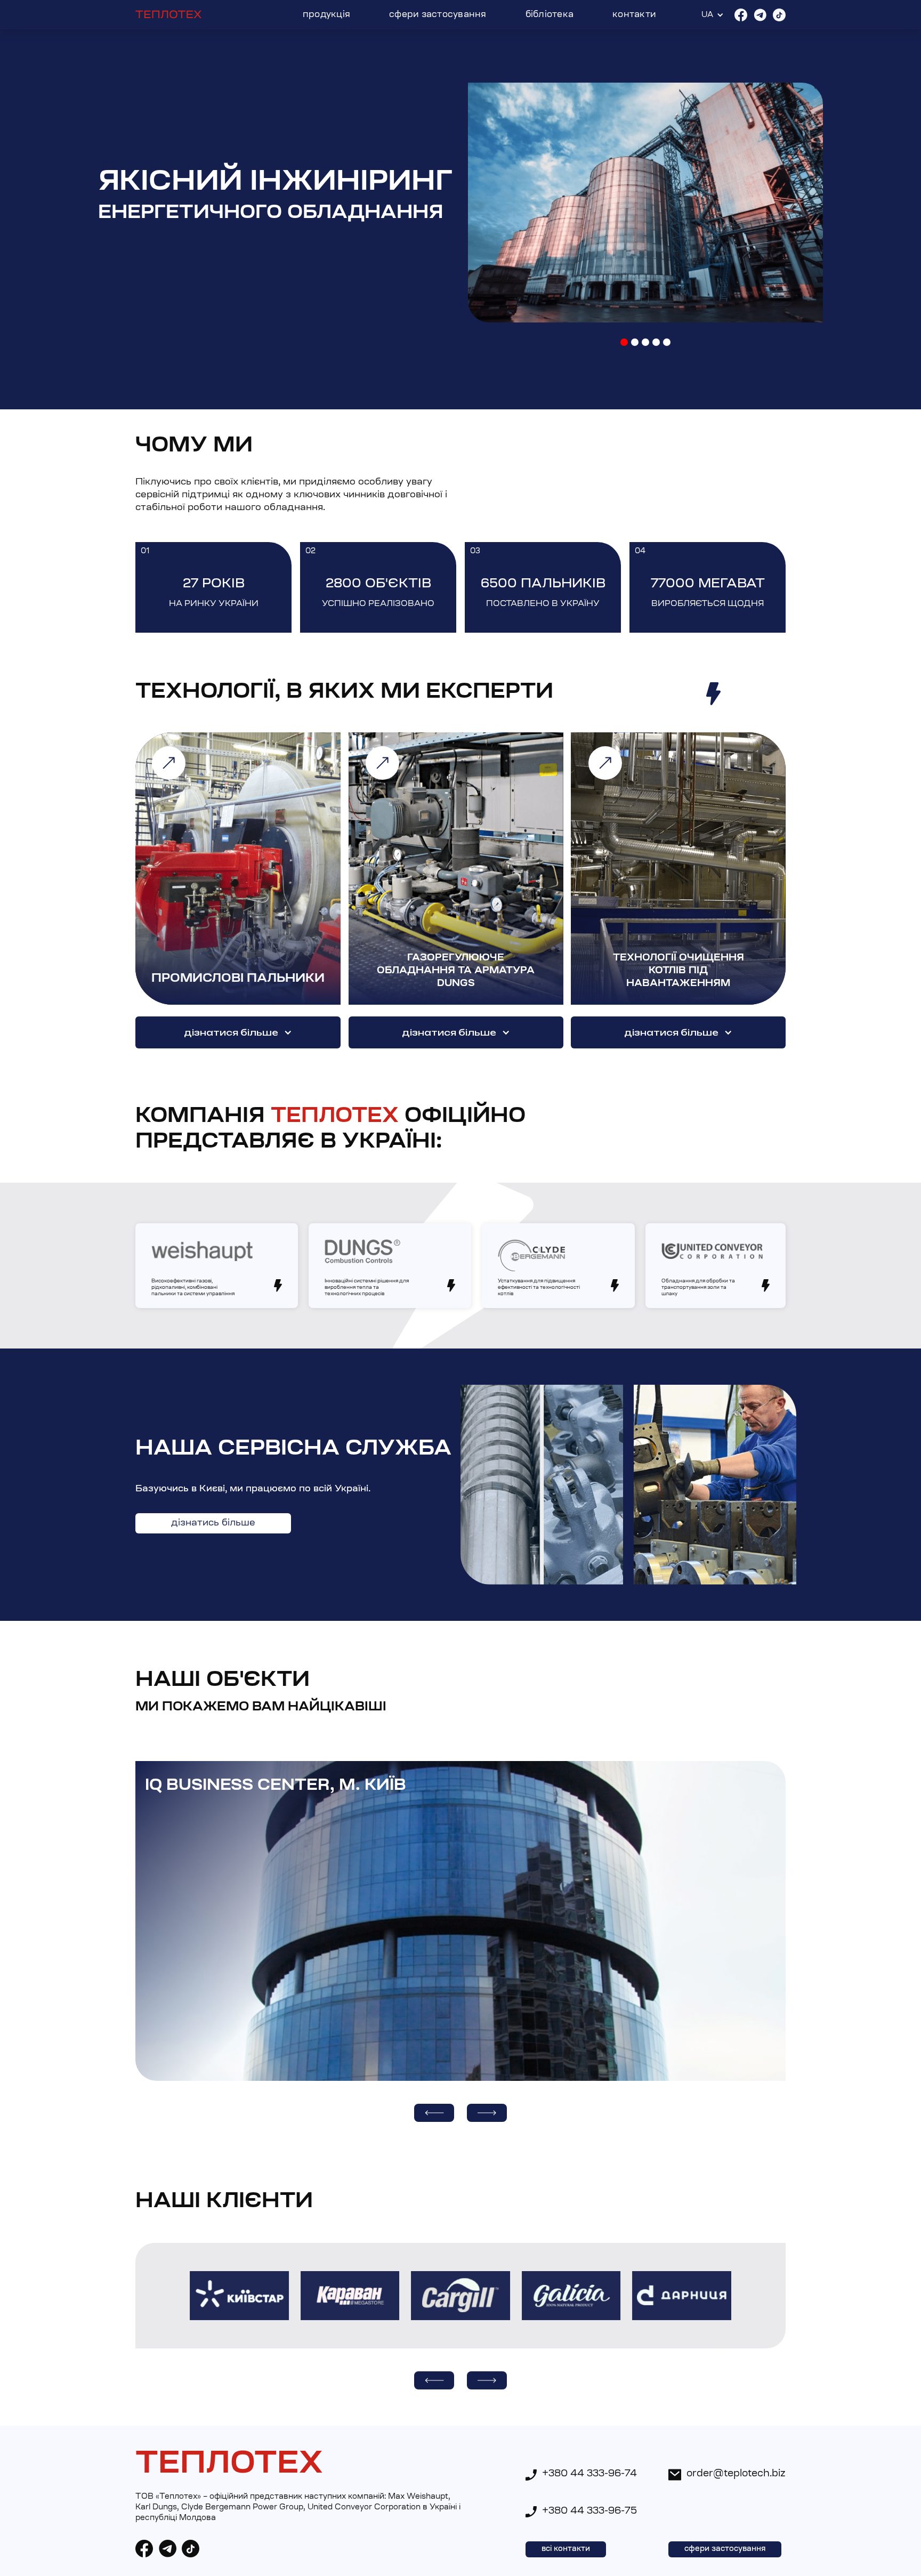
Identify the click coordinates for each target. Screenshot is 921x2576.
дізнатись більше (213, 1523)
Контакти (634, 15)
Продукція (326, 15)
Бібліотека (550, 15)
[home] (169, 15)
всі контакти (566, 2549)
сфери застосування (725, 2549)
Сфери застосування (438, 15)
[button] (624, 342)
